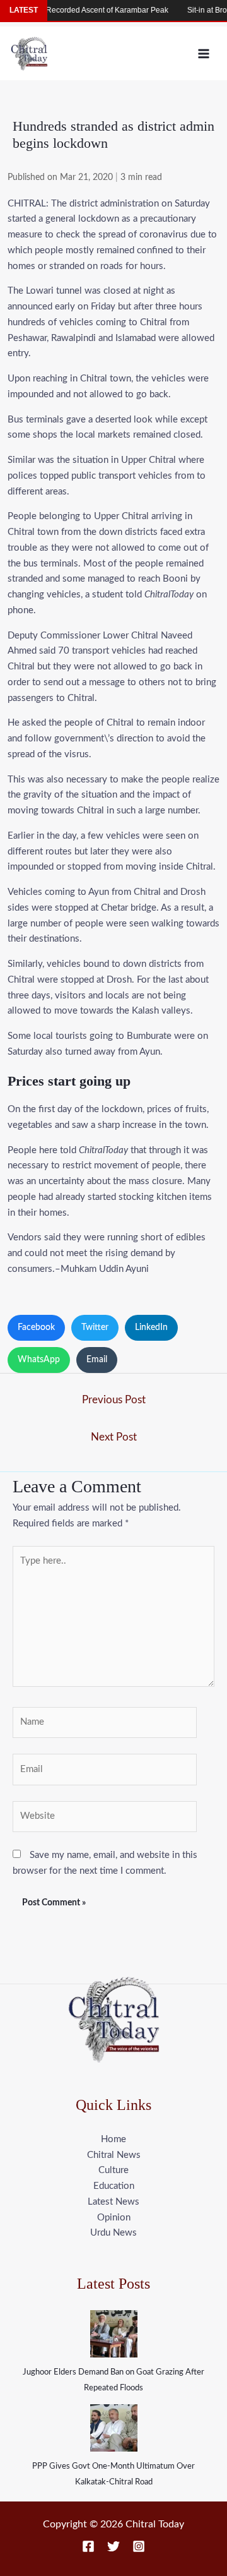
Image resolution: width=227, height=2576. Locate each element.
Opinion (114, 2218)
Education (114, 2186)
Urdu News (113, 2233)
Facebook (36, 1327)
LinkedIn (151, 1327)
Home (113, 2139)
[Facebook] (88, 2546)
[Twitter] (113, 2546)
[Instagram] (139, 2546)
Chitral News (114, 2155)
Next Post (114, 1437)
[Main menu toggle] (204, 53)
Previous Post (114, 1400)
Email (97, 1360)
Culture (113, 2170)
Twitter (95, 1327)
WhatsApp (39, 1360)
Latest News (113, 2202)
